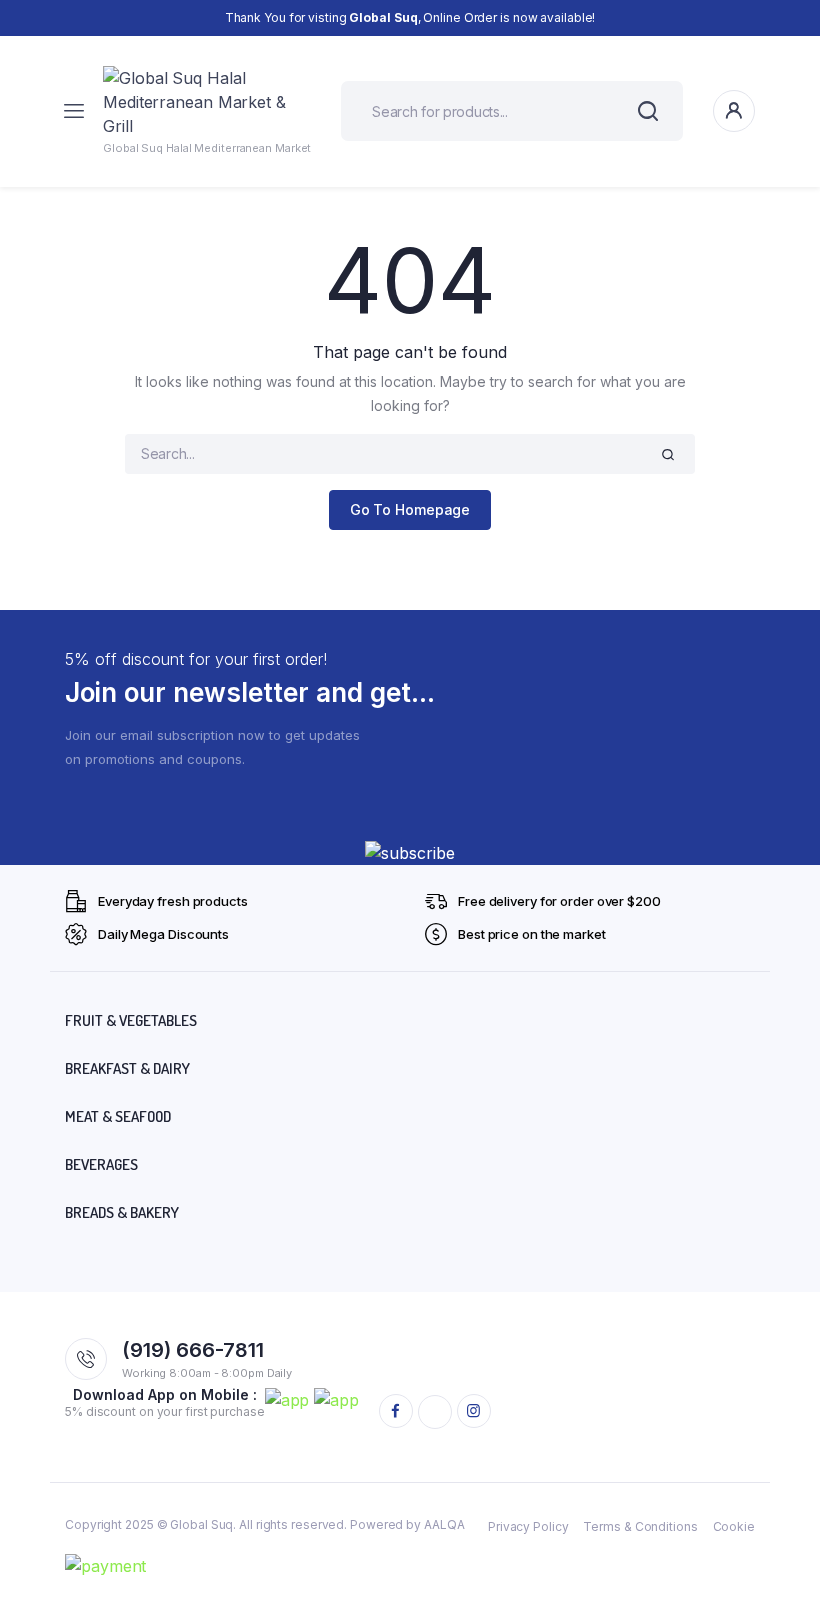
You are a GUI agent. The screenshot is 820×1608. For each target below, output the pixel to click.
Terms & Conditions (640, 1526)
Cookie (734, 1526)
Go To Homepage (410, 509)
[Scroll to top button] (788, 1528)
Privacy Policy (528, 1526)
